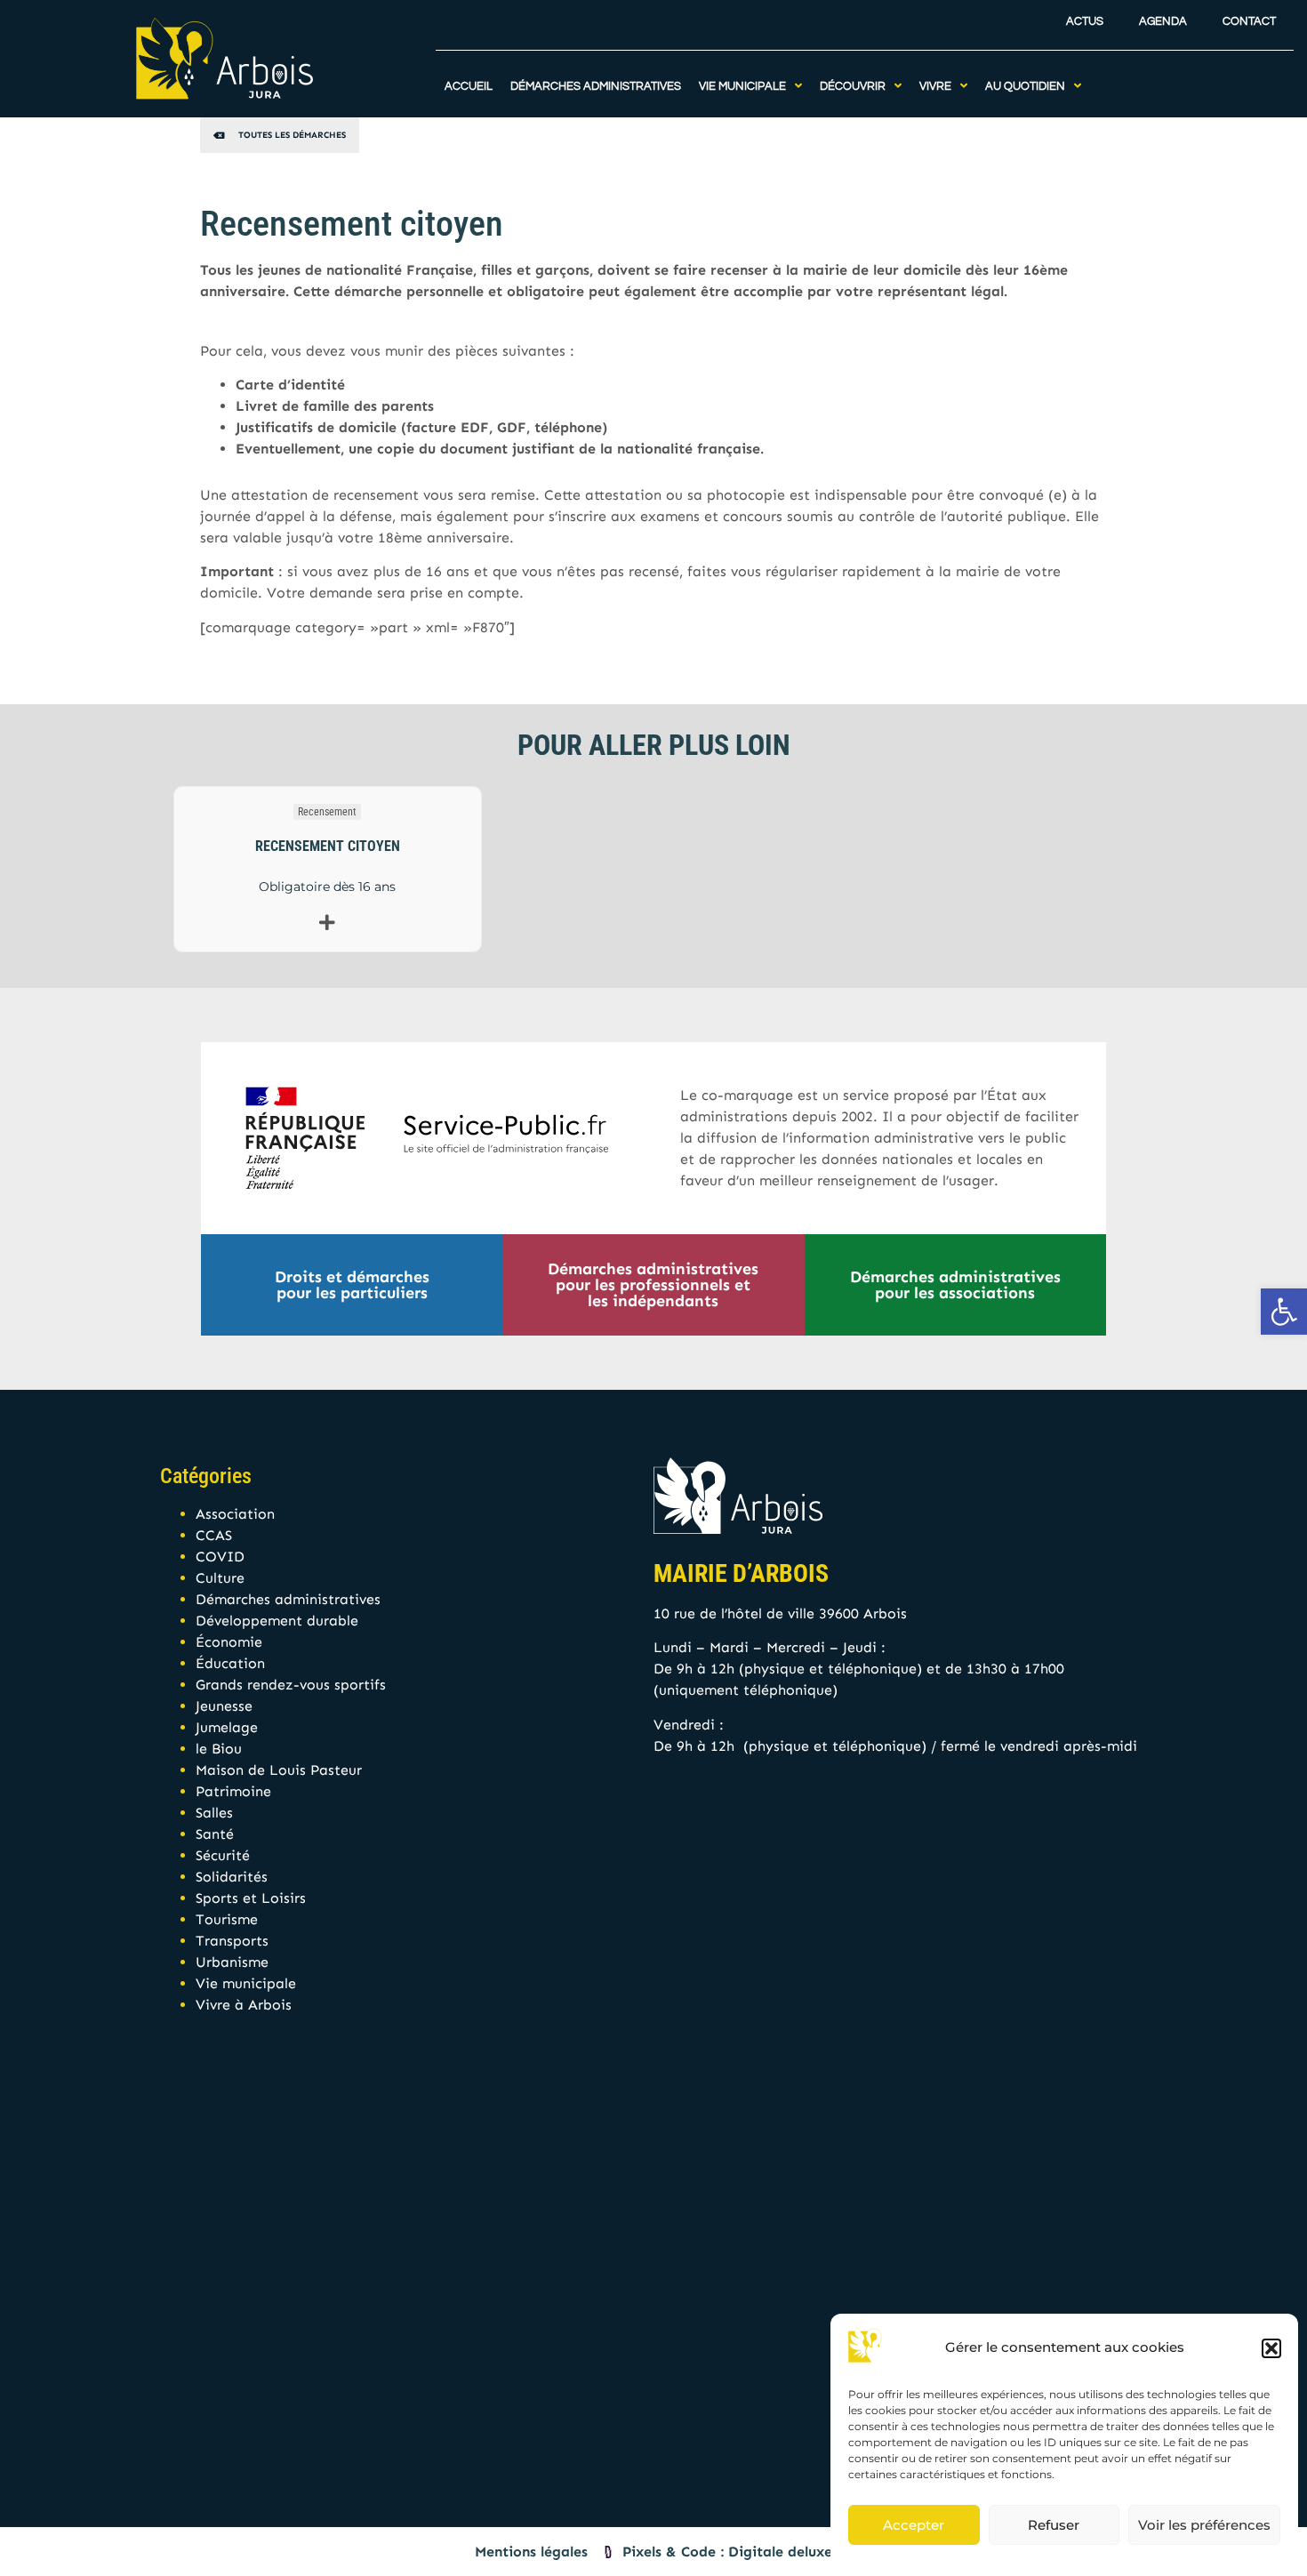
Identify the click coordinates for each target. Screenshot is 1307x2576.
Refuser (1054, 2525)
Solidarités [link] (232, 1877)
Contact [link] (1249, 22)
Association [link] (235, 1514)
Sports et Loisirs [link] (251, 1898)
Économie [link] (229, 1642)
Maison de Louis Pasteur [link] (279, 1770)
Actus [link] (1085, 22)
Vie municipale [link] (246, 1983)
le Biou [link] (219, 1749)
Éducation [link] (230, 1663)
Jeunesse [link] (224, 1706)
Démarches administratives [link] (288, 1599)
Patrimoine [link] (233, 1791)
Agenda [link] (1163, 22)
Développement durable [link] (277, 1621)
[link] (1284, 1312)
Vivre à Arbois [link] (244, 2005)
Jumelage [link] (227, 1727)
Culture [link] (220, 1578)
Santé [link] (215, 1834)
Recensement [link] (327, 812)
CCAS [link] (214, 1535)
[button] (1271, 2348)
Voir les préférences (1204, 2525)
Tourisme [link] (227, 1919)
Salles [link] (214, 1813)
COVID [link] (220, 1557)
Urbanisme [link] (232, 1962)
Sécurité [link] (223, 1855)
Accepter (914, 2525)
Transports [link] (232, 1941)
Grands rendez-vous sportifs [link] (291, 1685)
